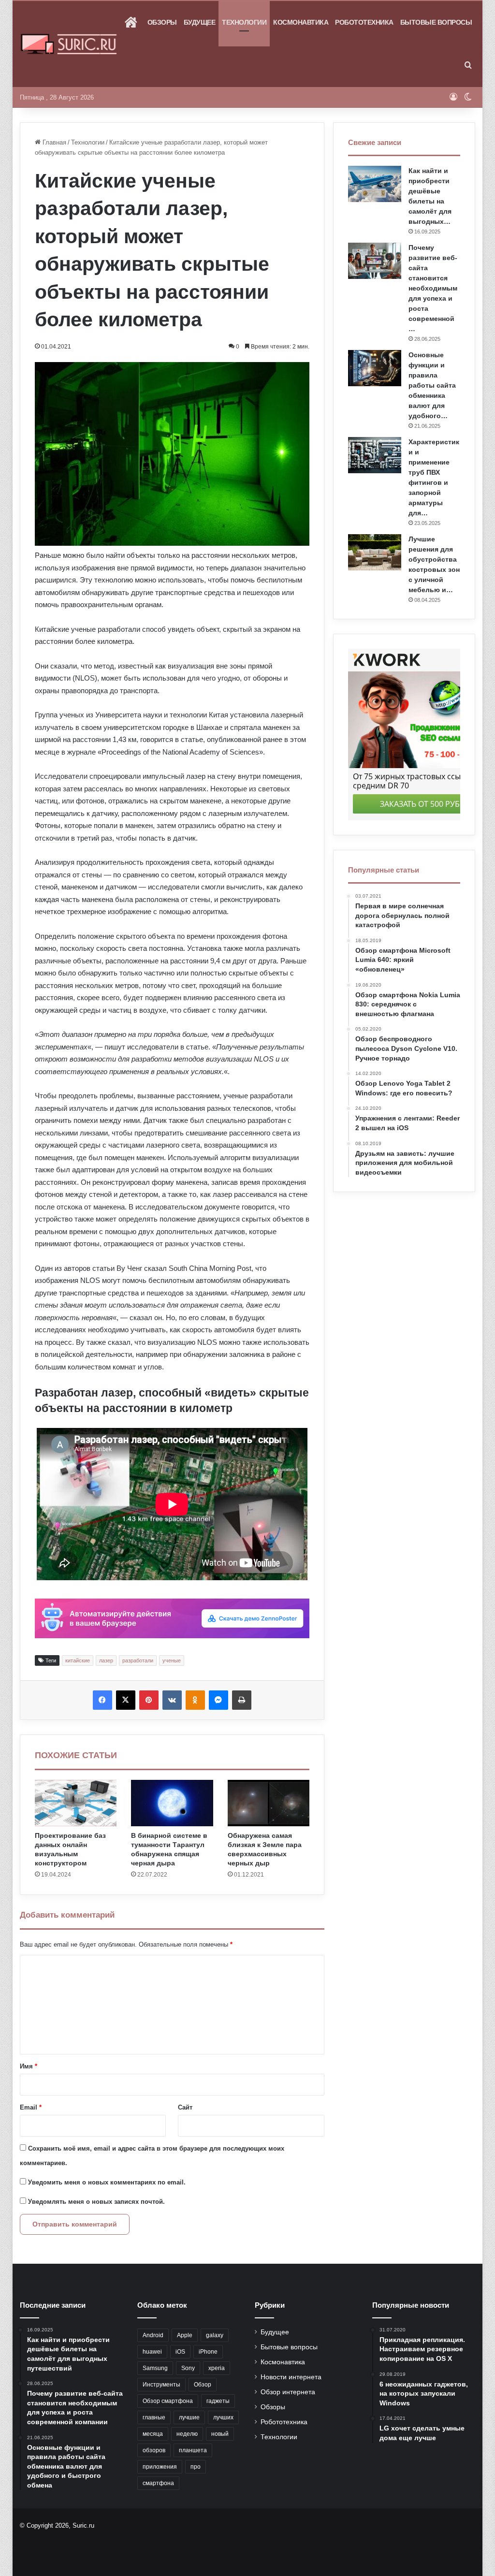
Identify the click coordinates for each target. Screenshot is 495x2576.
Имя (29, 2066)
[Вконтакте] (172, 1700)
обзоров (154, 2450)
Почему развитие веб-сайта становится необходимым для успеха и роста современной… (433, 288)
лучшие (189, 2417)
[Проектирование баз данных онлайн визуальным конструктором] (76, 1803)
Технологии (244, 22)
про (196, 2467)
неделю (187, 2434)
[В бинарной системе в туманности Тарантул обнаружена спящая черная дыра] (172, 1803)
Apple (185, 2335)
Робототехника (364, 22)
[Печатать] (242, 1700)
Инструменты (161, 2385)
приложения (160, 2467)
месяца (153, 2434)
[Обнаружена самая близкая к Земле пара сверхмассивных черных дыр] (269, 1803)
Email (31, 2107)
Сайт (185, 2107)
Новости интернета (291, 2377)
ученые (172, 1660)
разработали (138, 1660)
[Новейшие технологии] (69, 44)
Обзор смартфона (168, 2401)
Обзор (203, 2385)
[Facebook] (102, 1700)
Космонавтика (301, 22)
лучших (223, 2417)
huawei (152, 2352)
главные (154, 2417)
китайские (78, 1660)
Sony (188, 2368)
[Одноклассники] (195, 1700)
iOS (180, 2352)
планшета (193, 2450)
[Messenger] (218, 1700)
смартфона (158, 2483)
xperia (217, 2368)
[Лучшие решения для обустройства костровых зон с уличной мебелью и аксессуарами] (375, 552)
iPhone (208, 2352)
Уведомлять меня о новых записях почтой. (96, 2202)
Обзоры (162, 22)
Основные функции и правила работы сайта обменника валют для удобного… (432, 385)
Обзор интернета (288, 2392)
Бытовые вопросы (436, 22)
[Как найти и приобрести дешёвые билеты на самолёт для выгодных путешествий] (375, 184)
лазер (106, 1660)
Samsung (155, 2368)
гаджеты (218, 2401)
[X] (126, 1700)
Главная (53, 142)
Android (153, 2335)
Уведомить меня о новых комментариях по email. (107, 2182)
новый (220, 2434)
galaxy (215, 2335)
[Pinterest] (149, 1700)
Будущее (200, 22)
